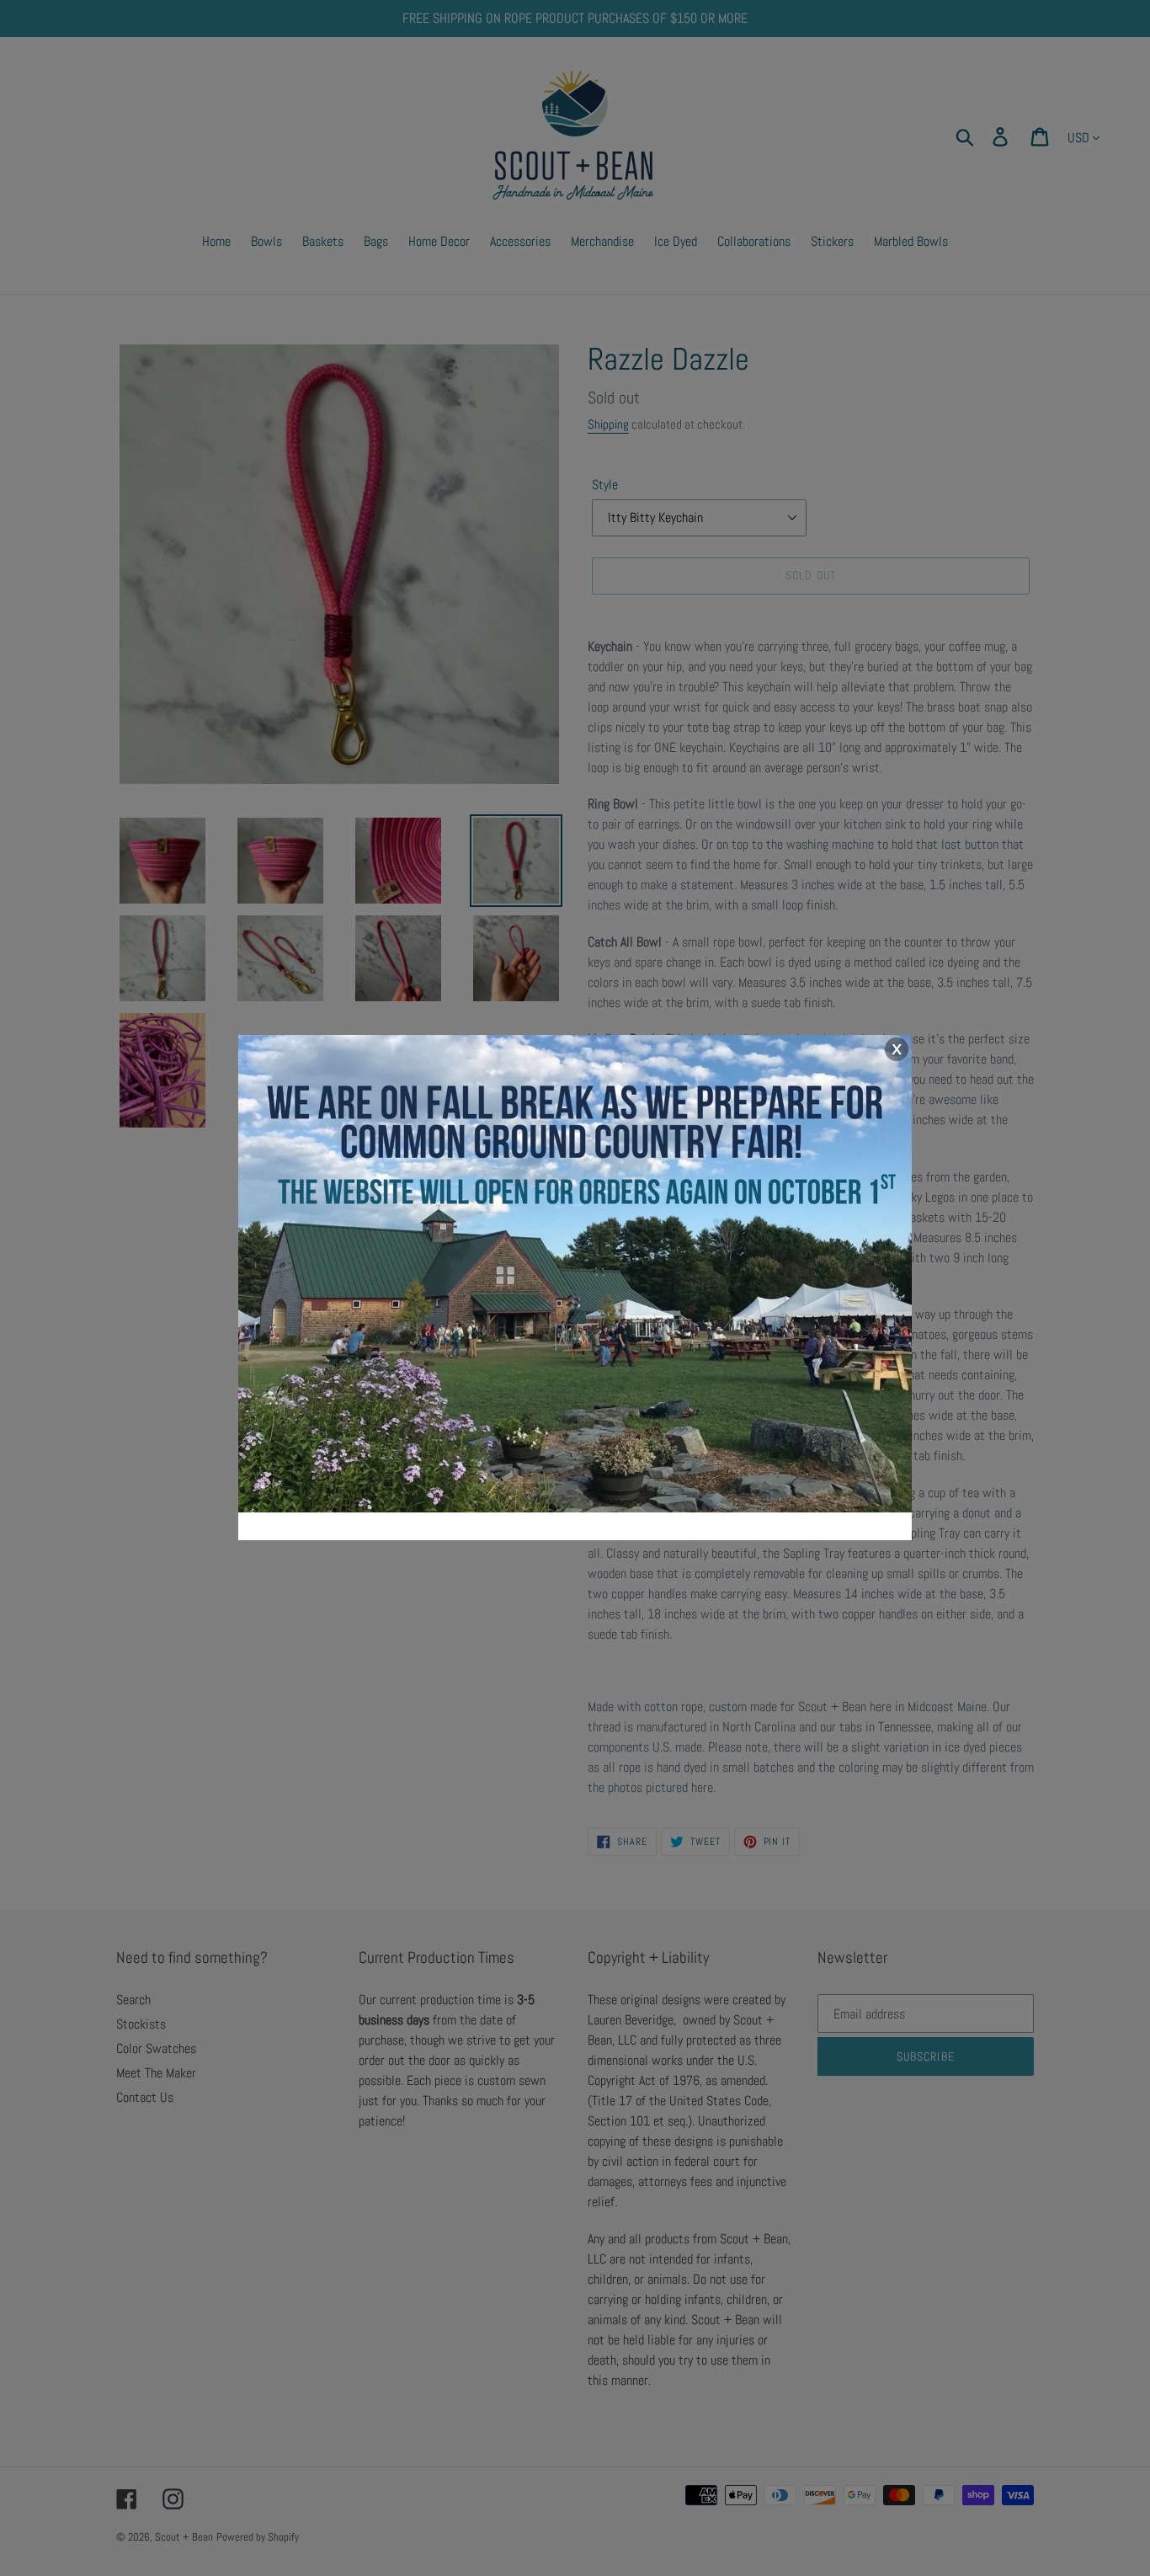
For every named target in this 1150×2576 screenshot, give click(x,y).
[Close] (896, 1050)
